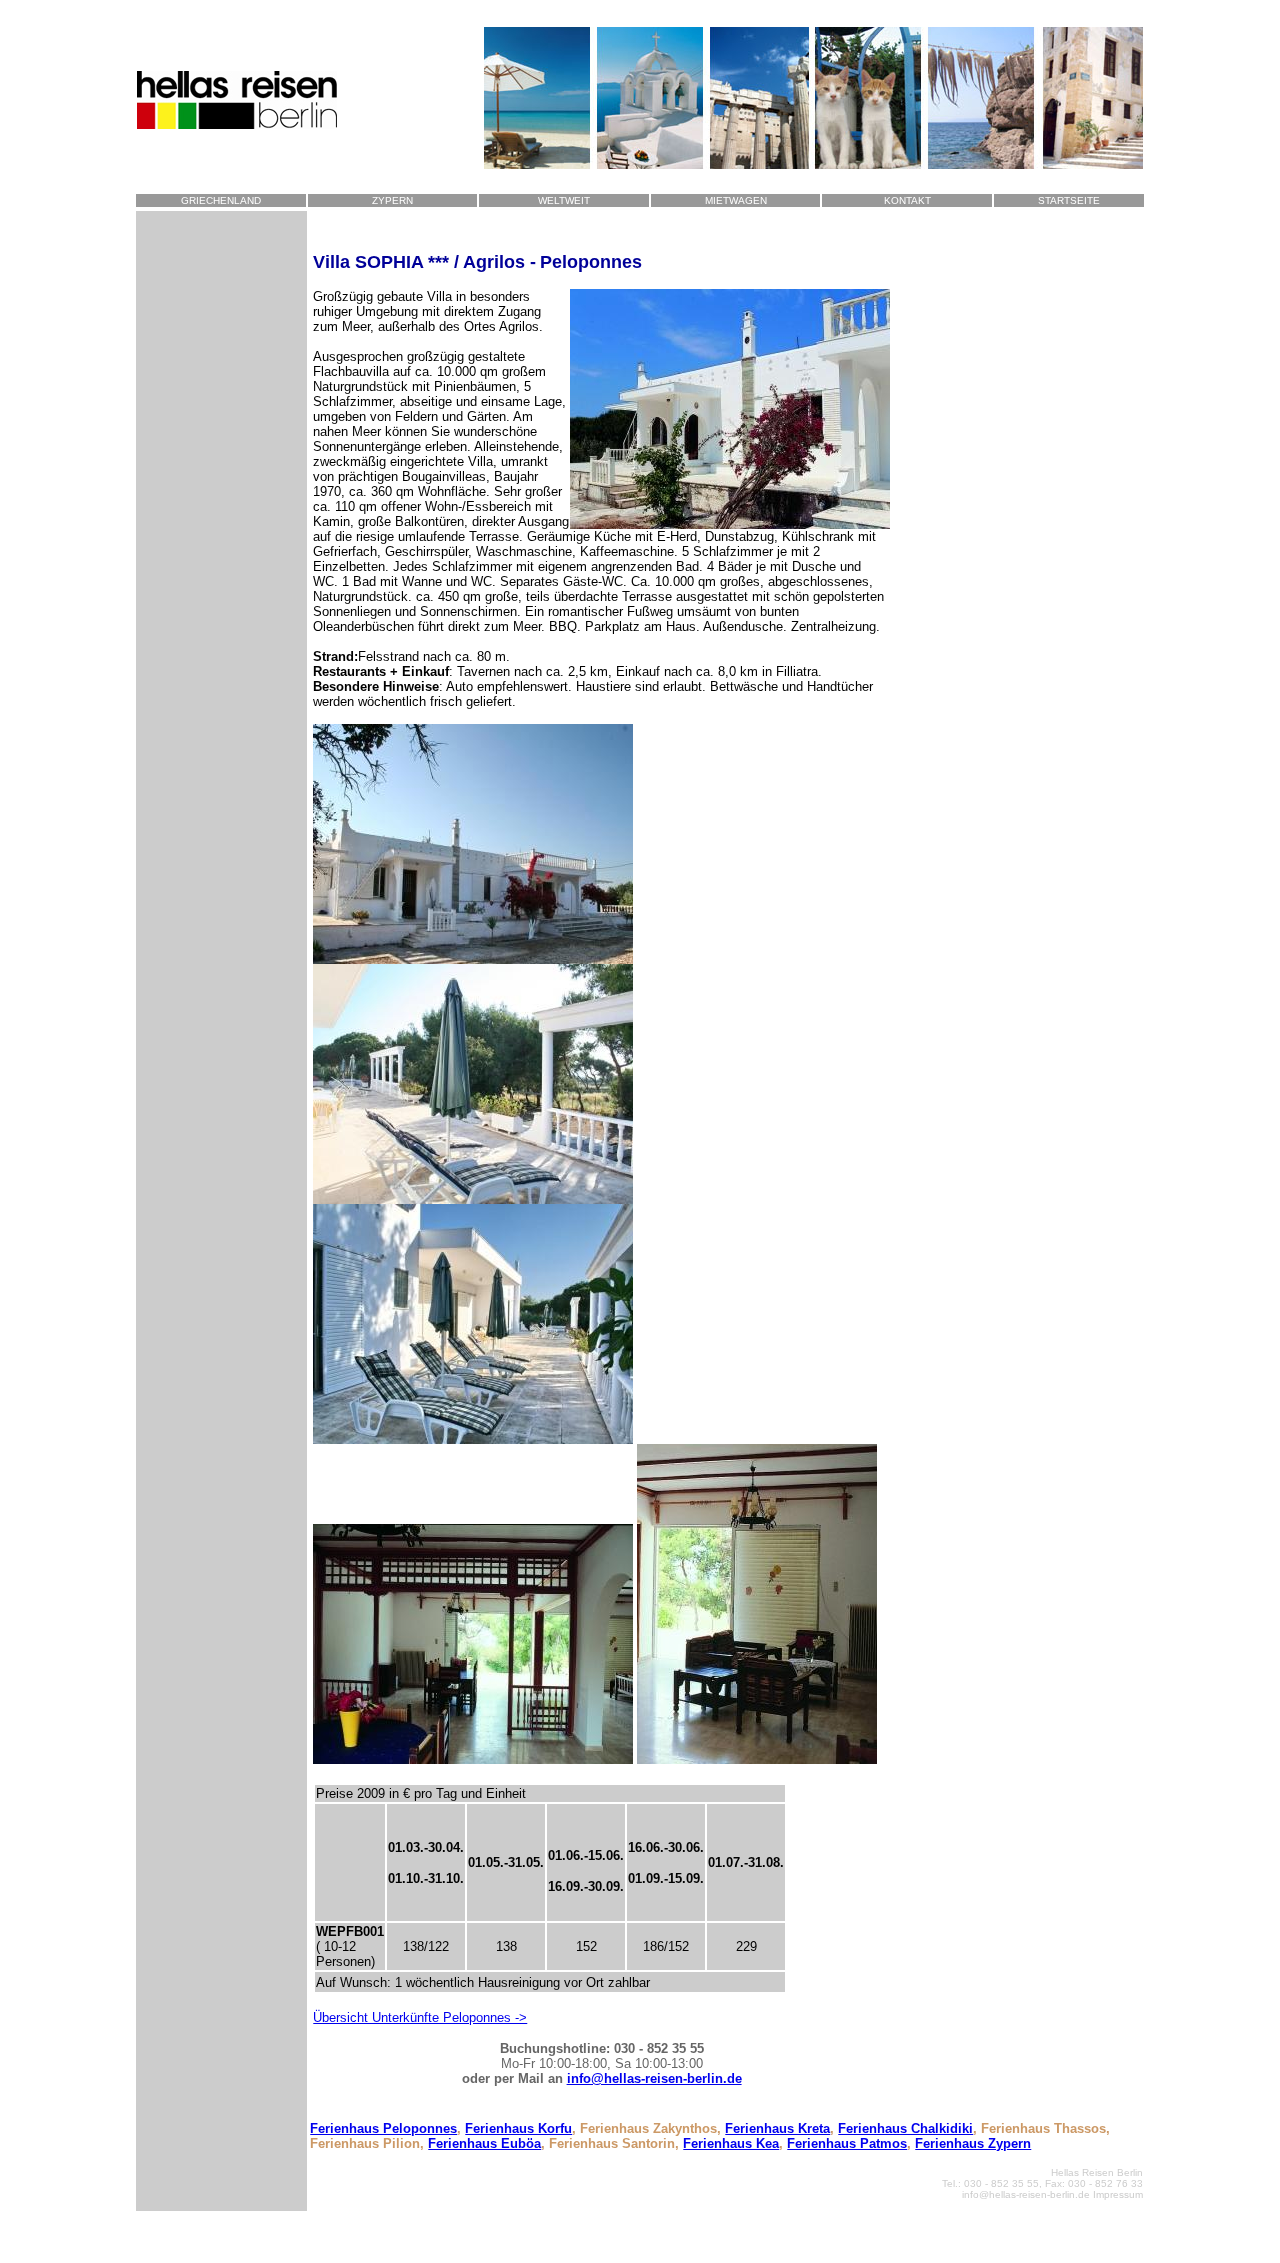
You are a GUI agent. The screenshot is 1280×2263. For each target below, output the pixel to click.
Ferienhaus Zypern (973, 2143)
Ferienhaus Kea (731, 2143)
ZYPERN (392, 200)
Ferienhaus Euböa (484, 2143)
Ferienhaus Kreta (777, 2128)
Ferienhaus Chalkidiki (905, 2128)
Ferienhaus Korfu (518, 2128)
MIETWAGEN (736, 200)
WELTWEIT (564, 200)
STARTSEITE (1069, 200)
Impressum (1118, 2194)
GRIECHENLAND (221, 200)
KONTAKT (907, 200)
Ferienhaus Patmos (847, 2143)
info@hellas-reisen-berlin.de (654, 2078)
